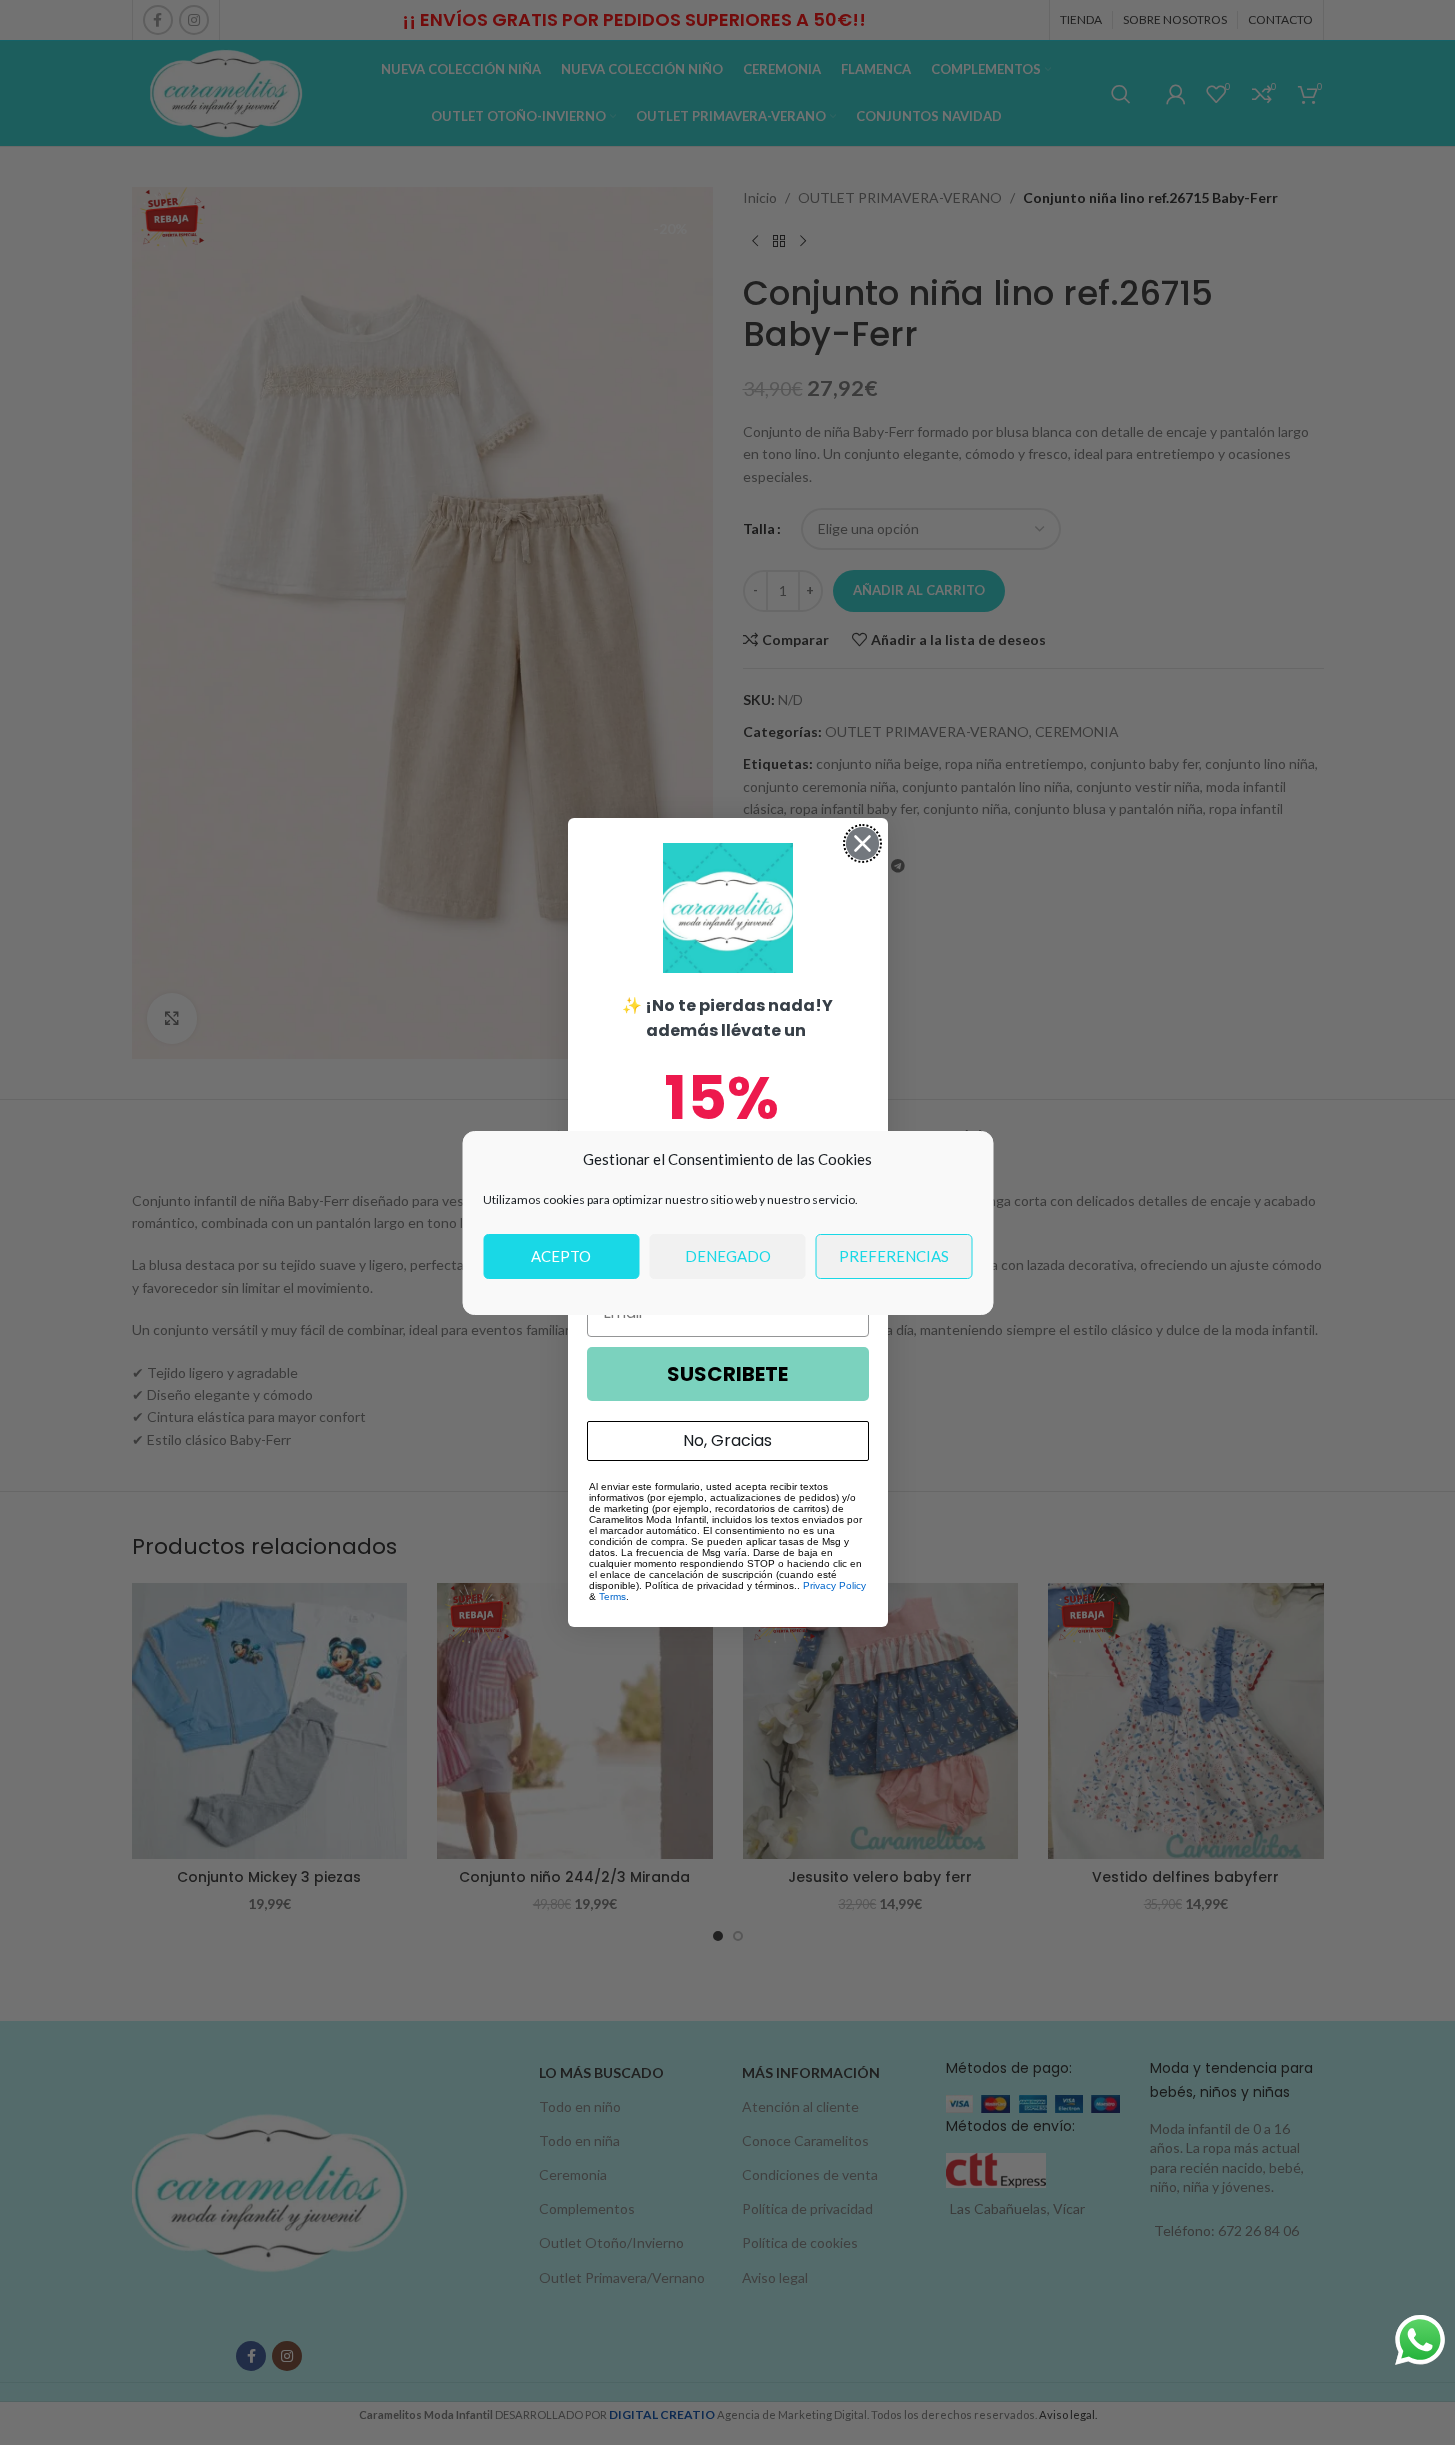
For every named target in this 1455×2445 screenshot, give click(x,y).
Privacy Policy (834, 1585)
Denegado (728, 1256)
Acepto (561, 1256)
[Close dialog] (862, 843)
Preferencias (894, 1256)
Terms (612, 1596)
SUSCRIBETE (727, 1374)
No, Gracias (727, 1440)
